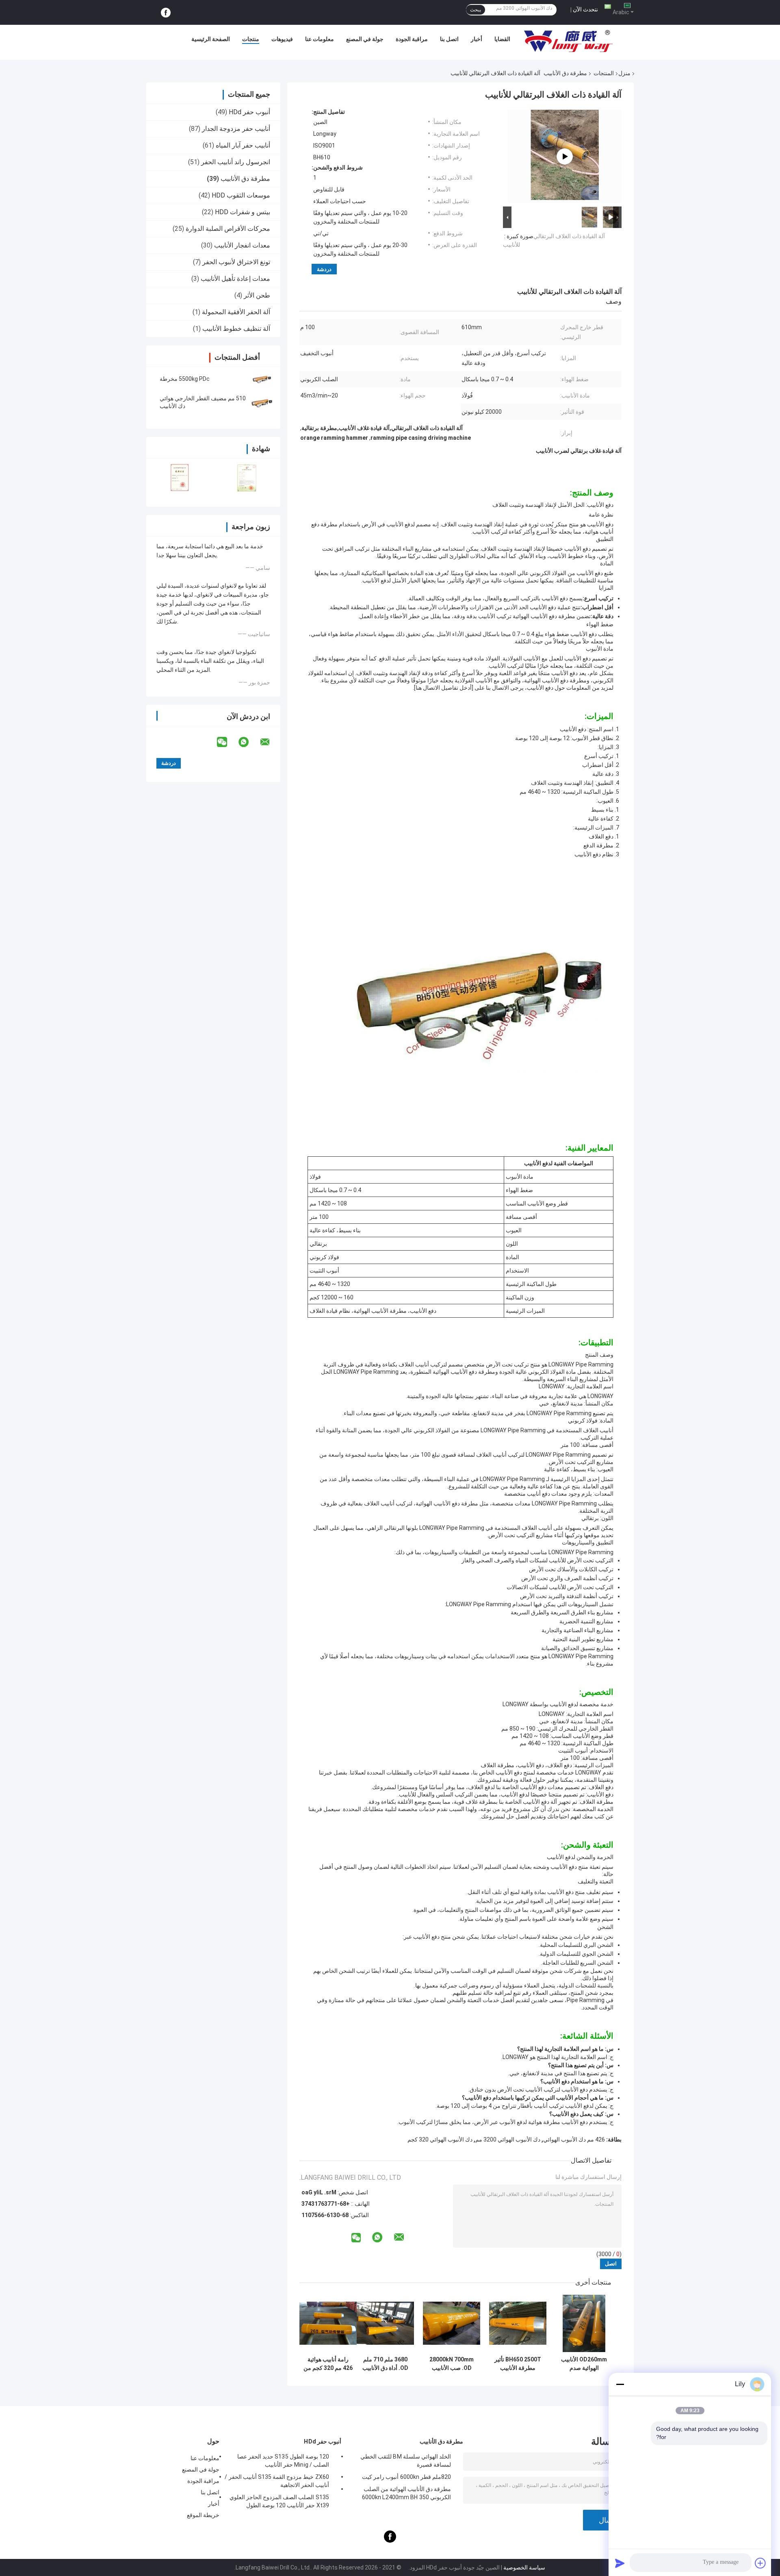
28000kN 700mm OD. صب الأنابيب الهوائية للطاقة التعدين (452, 2364)
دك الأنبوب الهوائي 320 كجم (440, 2139)
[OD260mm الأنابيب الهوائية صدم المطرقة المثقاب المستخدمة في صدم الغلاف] (584, 2323)
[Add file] (760, 2563)
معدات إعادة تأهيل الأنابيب (235, 279)
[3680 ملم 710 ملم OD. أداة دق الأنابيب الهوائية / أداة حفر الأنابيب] (385, 2323)
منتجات (251, 39)
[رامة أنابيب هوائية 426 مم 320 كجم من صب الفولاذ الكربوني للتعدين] (328, 2323)
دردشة (324, 269)
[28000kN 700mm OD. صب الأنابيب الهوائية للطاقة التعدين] (452, 2323)
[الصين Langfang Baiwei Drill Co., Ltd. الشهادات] (180, 477)
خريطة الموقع (203, 2515)
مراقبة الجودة (412, 39)
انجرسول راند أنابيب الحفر (236, 162)
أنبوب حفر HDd (249, 112)
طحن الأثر (257, 295)
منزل (624, 73)
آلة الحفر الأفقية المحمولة (236, 312)
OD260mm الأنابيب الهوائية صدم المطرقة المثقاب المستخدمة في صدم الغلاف (584, 2364)
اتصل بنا (449, 39)
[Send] (620, 2563)
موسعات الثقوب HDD (241, 195)
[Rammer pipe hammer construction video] (565, 156)
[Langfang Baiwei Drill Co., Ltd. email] (270, 742)
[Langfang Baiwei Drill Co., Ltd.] (568, 41)
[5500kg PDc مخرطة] (262, 379)
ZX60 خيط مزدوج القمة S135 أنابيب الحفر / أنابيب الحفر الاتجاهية (277, 2481)
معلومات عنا (320, 39)
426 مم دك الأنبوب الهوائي (574, 2139)
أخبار (477, 39)
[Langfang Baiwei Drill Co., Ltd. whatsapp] (249, 742)
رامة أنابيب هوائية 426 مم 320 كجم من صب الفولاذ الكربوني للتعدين (328, 2364)
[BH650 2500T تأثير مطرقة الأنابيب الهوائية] (518, 2323)
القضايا (502, 39)
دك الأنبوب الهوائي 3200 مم (508, 2139)
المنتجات (604, 73)
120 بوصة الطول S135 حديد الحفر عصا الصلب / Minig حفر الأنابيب (283, 2461)
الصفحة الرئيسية (211, 39)
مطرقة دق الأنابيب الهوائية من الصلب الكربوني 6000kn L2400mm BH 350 (406, 2493)
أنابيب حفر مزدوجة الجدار (236, 129)
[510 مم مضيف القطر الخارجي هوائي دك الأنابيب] (262, 402)
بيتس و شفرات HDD (243, 212)
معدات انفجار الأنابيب (242, 245)
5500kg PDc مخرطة (185, 379)
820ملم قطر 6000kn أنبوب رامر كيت (406, 2477)
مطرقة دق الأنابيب (565, 73)
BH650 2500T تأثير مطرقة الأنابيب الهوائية (518, 2364)
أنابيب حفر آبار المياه (243, 145)
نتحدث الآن (585, 9)
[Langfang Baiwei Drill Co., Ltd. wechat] (227, 742)
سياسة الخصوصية (524, 2567)
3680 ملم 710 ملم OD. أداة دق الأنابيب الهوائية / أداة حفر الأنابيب (385, 2364)
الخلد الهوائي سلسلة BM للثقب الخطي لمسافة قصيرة (406, 2461)
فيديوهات (282, 39)
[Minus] (620, 2384)
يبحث (476, 10)
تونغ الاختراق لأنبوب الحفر (236, 262)
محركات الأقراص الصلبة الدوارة (228, 229)
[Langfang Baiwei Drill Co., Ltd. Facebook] (166, 13)
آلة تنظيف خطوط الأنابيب (236, 329)
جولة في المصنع (365, 39)
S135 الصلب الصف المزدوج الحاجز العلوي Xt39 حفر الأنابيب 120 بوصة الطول (279, 2501)
